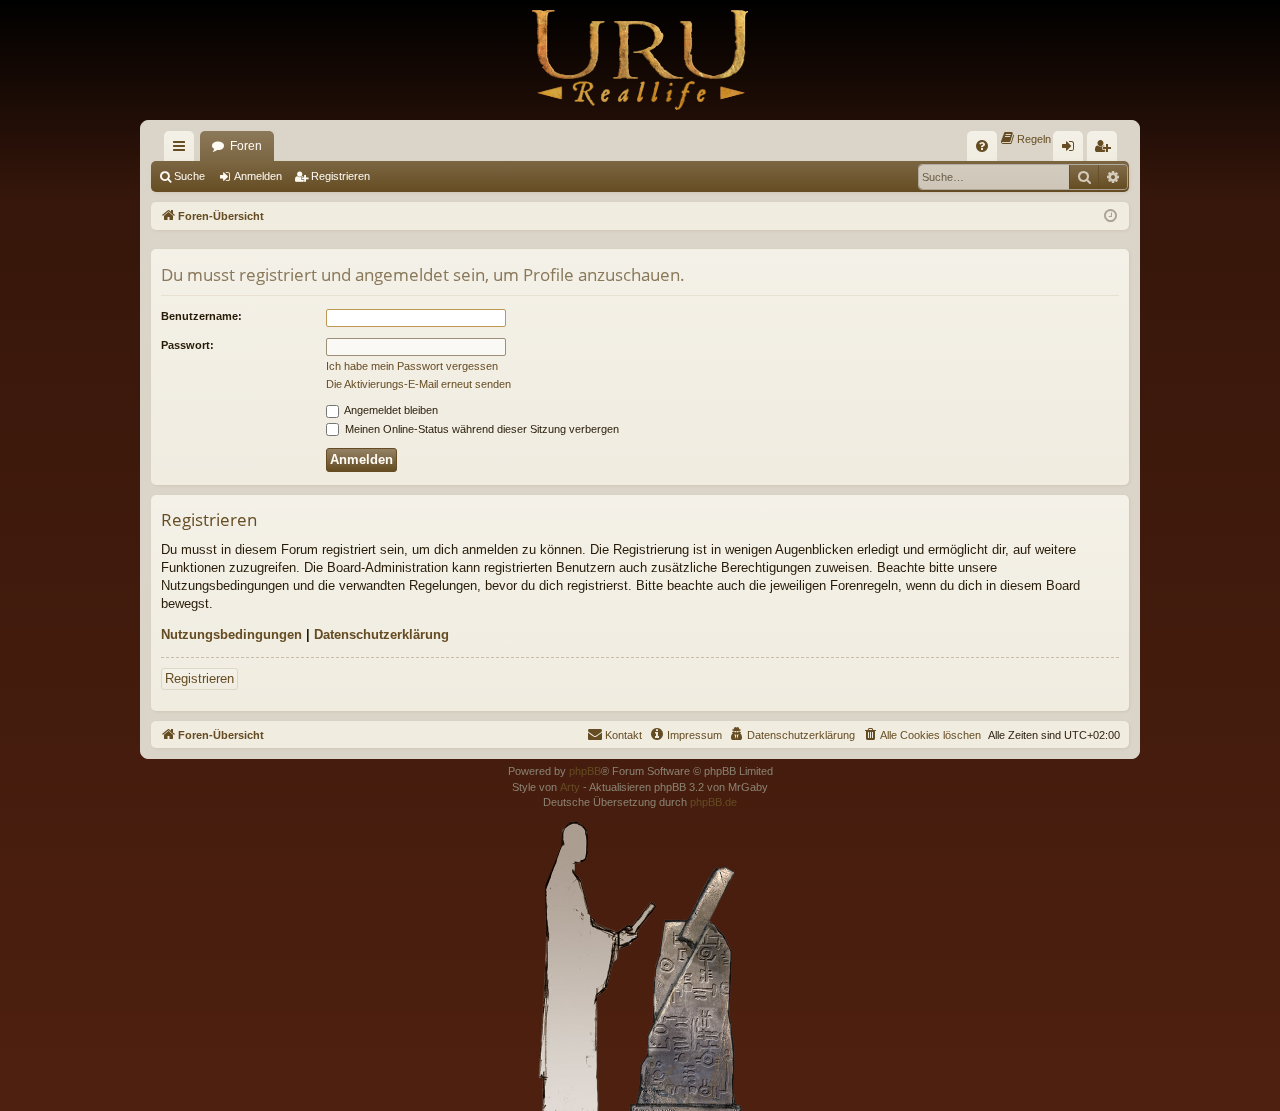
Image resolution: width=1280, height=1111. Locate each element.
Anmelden (258, 176)
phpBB (585, 771)
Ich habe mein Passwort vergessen (412, 366)
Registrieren (340, 176)
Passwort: (187, 345)
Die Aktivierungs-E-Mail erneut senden (418, 384)
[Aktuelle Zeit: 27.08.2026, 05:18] (1110, 216)
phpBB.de (713, 802)
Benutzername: (201, 316)
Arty (570, 787)
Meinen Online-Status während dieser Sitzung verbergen (480, 429)
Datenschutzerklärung (381, 634)
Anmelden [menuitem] (1072, 150)
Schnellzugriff (183, 150)
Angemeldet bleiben (390, 410)
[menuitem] (982, 146)
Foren (246, 146)
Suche (189, 176)
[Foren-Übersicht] (640, 60)
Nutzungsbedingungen (231, 634)
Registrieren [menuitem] (1106, 150)
